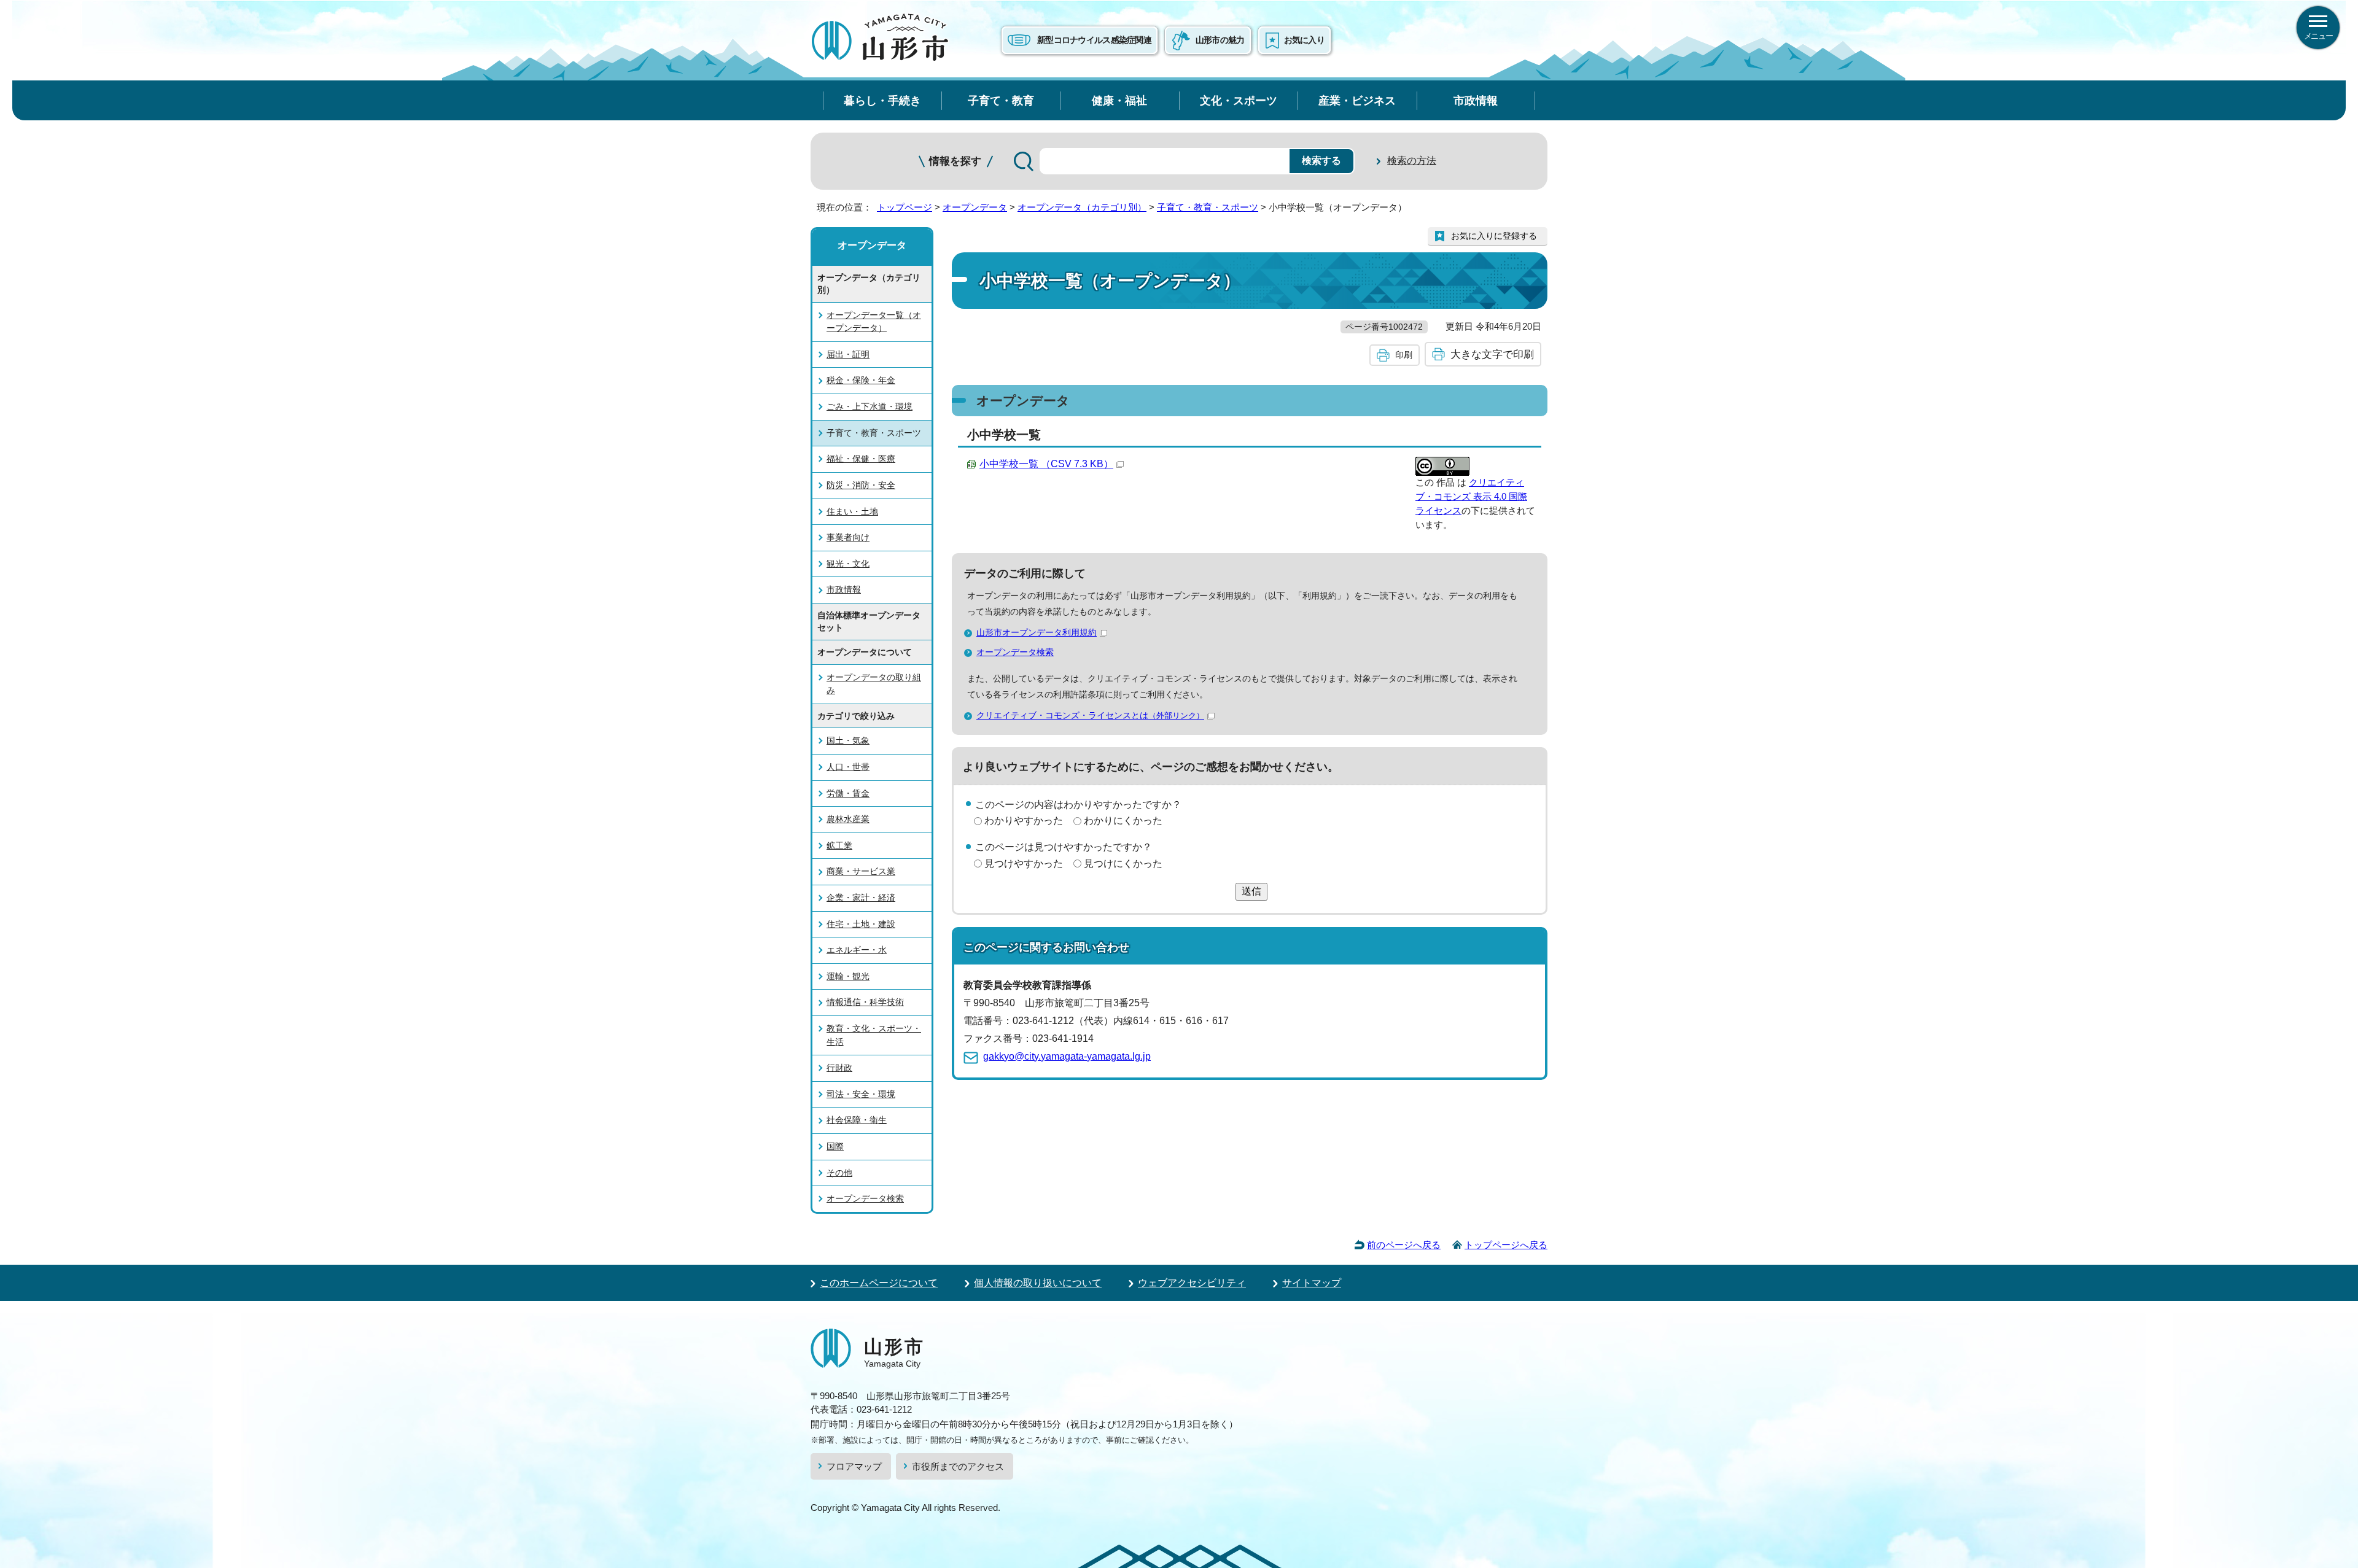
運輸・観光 (848, 976)
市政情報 (1476, 100)
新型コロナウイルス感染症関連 (1094, 40)
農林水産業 (848, 819)
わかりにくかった (1123, 821)
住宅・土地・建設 (861, 924)
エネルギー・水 (857, 950)
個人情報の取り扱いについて (1038, 1283)
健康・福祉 (1119, 100)
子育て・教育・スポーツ (1208, 207)
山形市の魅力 (1220, 40)
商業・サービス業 (861, 871)
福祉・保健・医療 (861, 459)
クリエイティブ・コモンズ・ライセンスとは (1090, 715)
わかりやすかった (1024, 821)
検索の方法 (1412, 161)
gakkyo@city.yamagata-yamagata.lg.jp (1067, 1056)
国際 (835, 1146)
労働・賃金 (848, 793)
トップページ (905, 207)
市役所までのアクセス (958, 1466)
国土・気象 (848, 740)
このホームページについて (879, 1283)
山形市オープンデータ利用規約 (1037, 632)
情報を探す (955, 161)
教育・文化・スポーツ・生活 (874, 1035)
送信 (1251, 891)
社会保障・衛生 (857, 1120)
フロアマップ (854, 1466)
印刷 (1404, 355)
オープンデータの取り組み (874, 684)
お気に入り (1304, 40)
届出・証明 (848, 354)
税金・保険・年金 (861, 380)
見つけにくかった (1123, 864)
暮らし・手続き (882, 100)
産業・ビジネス (1357, 100)
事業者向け (848, 537)
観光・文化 (848, 564)
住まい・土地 (852, 511)
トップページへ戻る (1506, 1245)
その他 (839, 1173)
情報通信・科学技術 (865, 1002)
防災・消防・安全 (861, 485)
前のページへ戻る (1404, 1245)
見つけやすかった (1024, 864)
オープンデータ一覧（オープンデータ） (874, 322)
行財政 (839, 1068)
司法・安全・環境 (861, 1094)
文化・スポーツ (1239, 100)
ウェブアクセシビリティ (1192, 1283)
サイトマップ (1312, 1283)
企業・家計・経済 (861, 898)
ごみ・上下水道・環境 (870, 406)
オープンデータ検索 (1015, 652)
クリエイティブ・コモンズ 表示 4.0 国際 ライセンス (1471, 496)
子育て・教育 (1001, 100)
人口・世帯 (848, 767)
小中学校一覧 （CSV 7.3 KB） (1046, 464)
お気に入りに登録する (1494, 236)
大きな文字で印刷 (1492, 354)
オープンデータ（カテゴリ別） (1082, 207)
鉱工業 (839, 845)
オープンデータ (975, 207)
